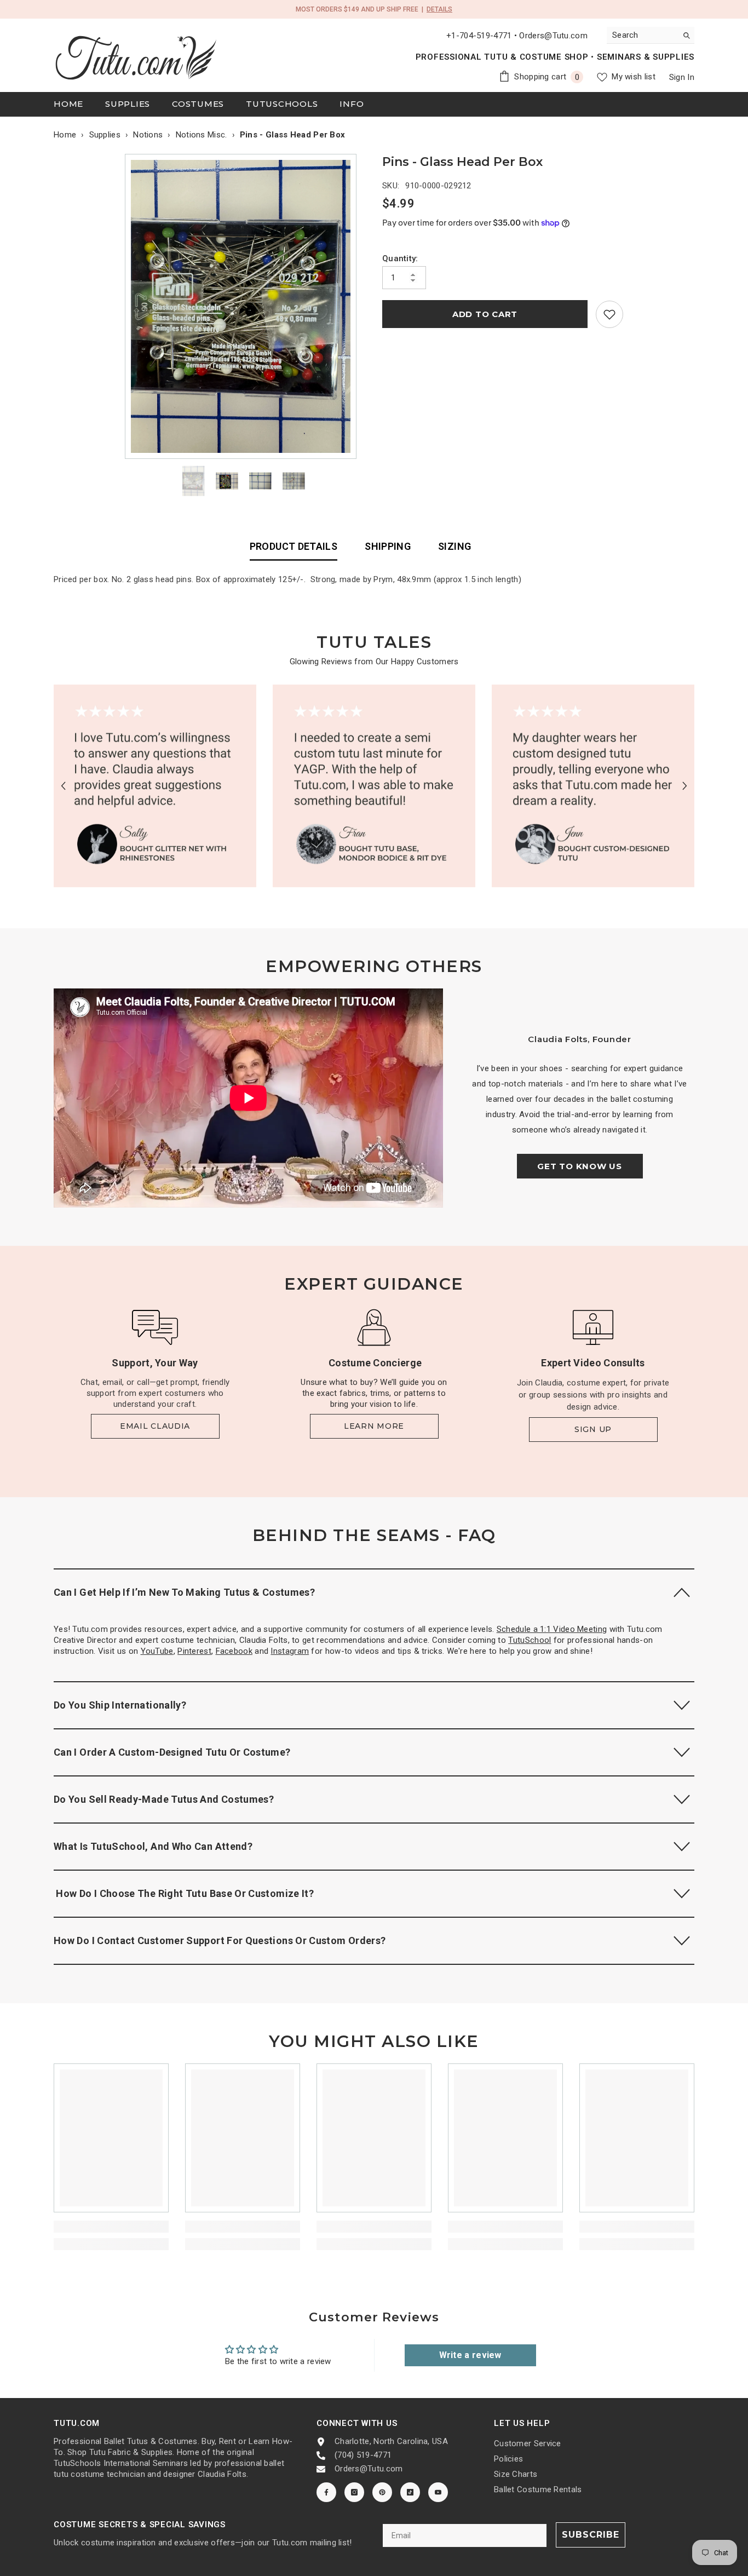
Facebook (234, 1651)
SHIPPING (388, 546)
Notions (148, 135)
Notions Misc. (202, 135)
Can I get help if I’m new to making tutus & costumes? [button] (184, 1592)
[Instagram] (354, 2492)
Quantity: (400, 258)
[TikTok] (410, 2492)
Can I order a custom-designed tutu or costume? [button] (172, 1752)
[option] (243, 306)
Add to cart (485, 314)
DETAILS (439, 9)
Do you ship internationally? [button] (120, 1705)
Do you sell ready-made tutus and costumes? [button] (164, 1799)
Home (65, 135)
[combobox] (642, 35)
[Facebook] (326, 2492)
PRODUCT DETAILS (294, 546)
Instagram (290, 1651)
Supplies (105, 135)
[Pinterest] (382, 2492)
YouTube (157, 1651)
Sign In (682, 77)
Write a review (470, 2355)
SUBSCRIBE (591, 2535)
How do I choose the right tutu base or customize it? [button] (184, 1893)
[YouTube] (438, 2492)
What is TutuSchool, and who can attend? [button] (153, 1846)
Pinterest (194, 1651)
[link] (609, 314)
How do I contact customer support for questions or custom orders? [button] (220, 1940)
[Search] (651, 35)
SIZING (454, 546)
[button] (63, 786)
